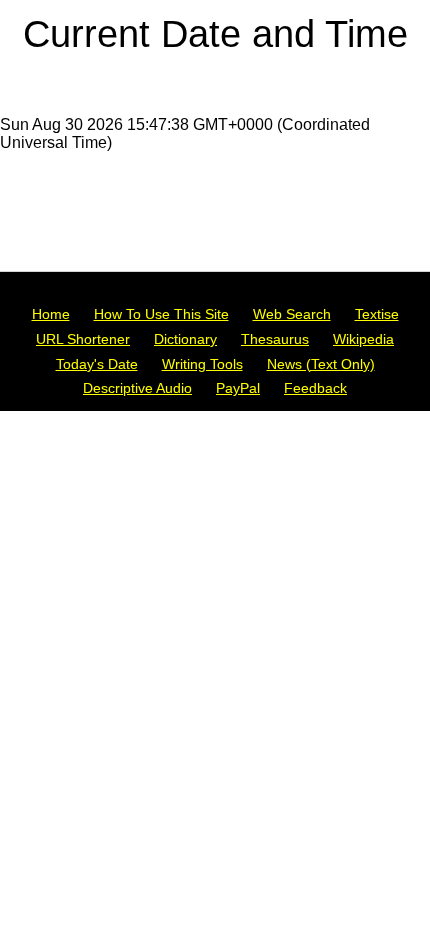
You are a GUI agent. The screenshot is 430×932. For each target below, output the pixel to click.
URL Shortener (83, 339)
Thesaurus (275, 339)
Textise (377, 314)
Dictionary (185, 339)
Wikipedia (363, 339)
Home (51, 314)
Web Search (292, 314)
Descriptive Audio (137, 388)
